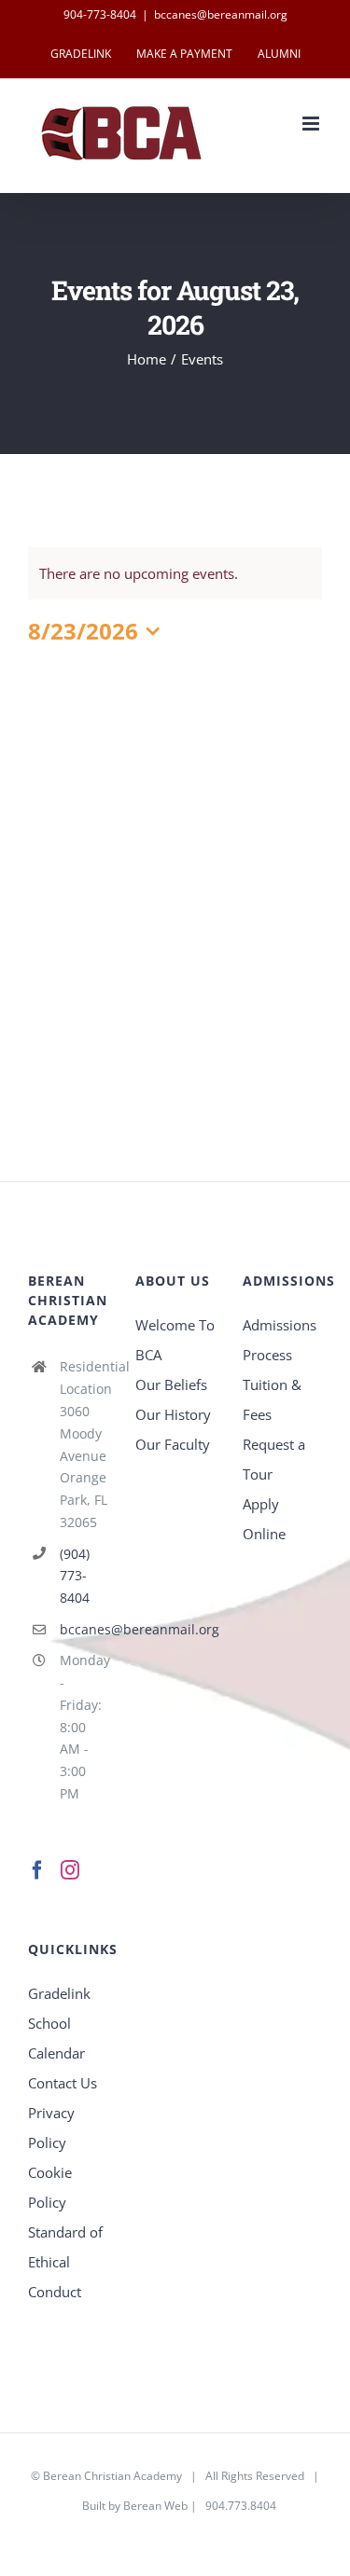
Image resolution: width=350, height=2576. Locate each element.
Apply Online (264, 1519)
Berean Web (155, 2506)
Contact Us (63, 2083)
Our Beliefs (171, 1384)
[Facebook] (37, 1870)
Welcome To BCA (175, 1340)
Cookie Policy (50, 2187)
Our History (173, 1414)
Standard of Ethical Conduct (65, 2262)
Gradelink (59, 1993)
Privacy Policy (51, 2128)
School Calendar (56, 2038)
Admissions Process (280, 1340)
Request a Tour (274, 1459)
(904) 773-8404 (75, 1576)
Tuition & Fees (272, 1399)
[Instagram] (70, 1870)
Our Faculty (173, 1444)
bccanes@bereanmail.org (221, 14)
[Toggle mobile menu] (312, 124)
